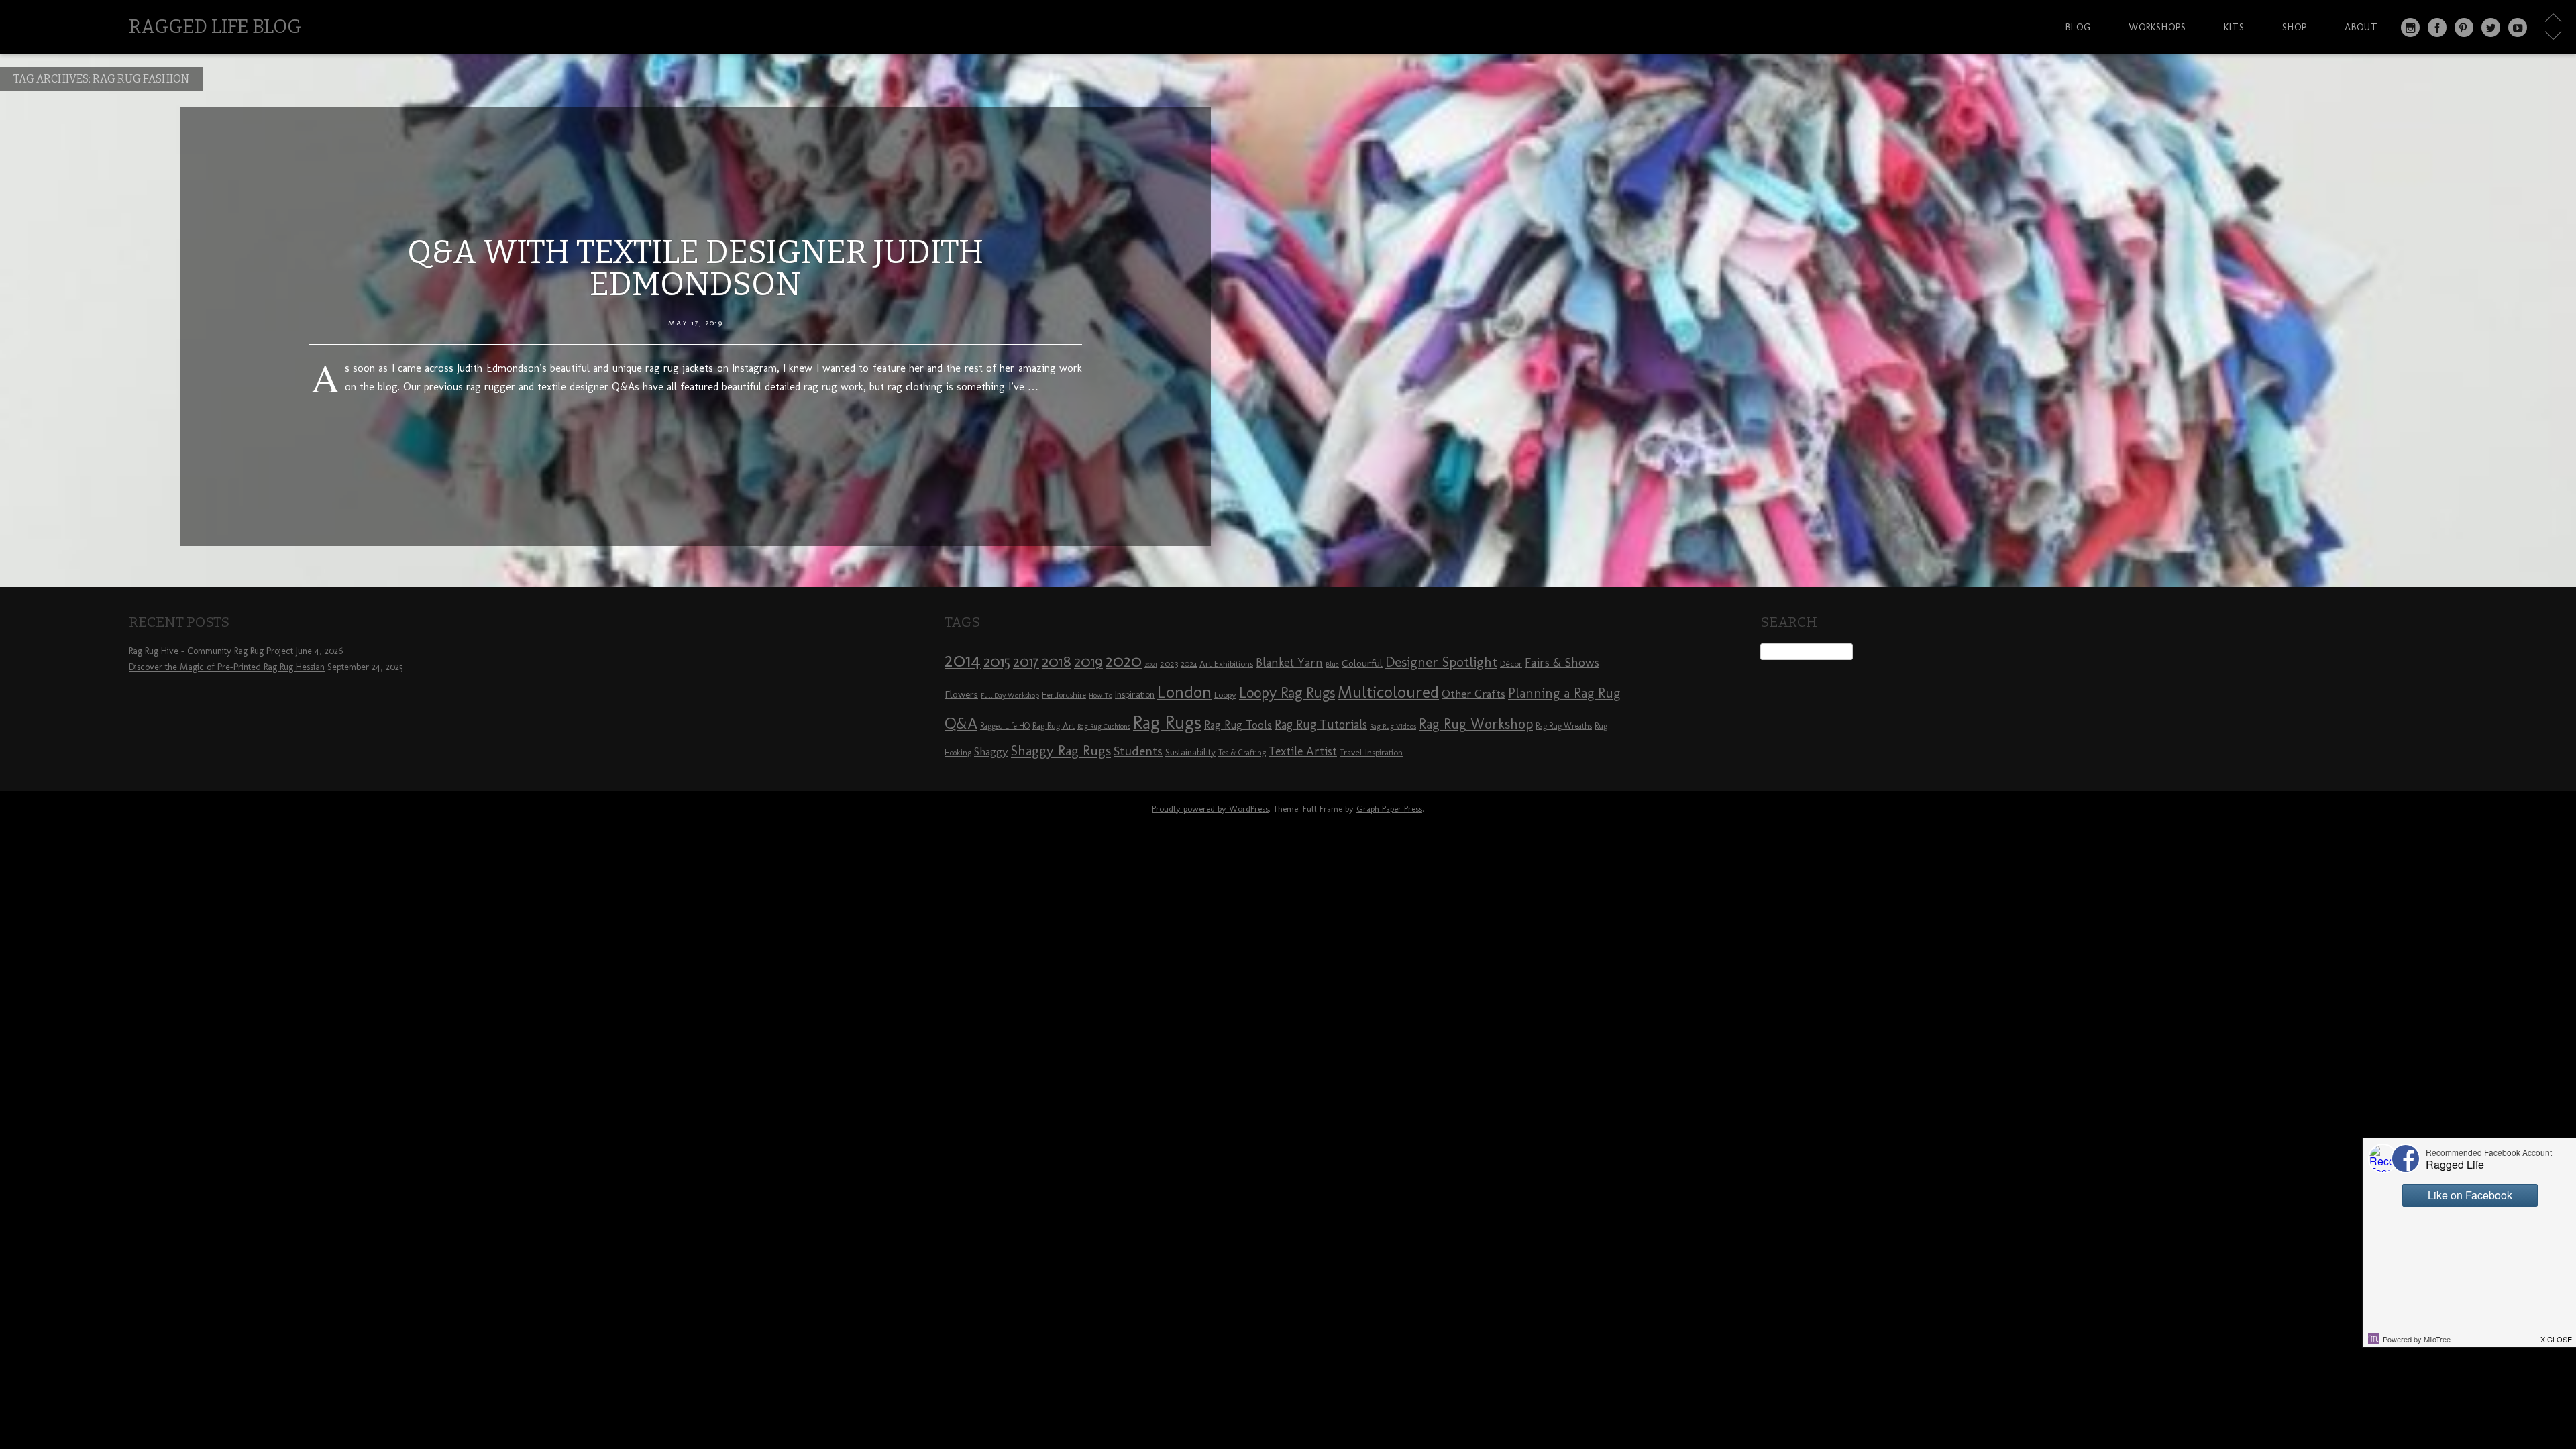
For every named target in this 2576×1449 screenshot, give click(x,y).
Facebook (2437, 28)
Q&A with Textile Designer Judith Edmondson (695, 268)
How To (1101, 695)
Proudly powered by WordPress (1210, 809)
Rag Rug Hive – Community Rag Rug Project (211, 651)
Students (1138, 751)
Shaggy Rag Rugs (1061, 750)
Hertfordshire (1064, 695)
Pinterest (2464, 28)
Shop (2295, 27)
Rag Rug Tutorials (1321, 724)
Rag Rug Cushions (1104, 726)
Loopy (1225, 694)
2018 (1057, 661)
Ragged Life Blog (215, 26)
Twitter (2491, 28)
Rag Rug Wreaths (1564, 726)
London (1184, 692)
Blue (1332, 664)
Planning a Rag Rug (1564, 693)
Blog (2078, 27)
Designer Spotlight (1441, 662)
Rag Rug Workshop (1476, 723)
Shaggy (991, 751)
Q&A (961, 723)
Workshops (2157, 27)
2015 (997, 661)
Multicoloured (1388, 692)
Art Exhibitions (1226, 663)
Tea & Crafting (1242, 753)
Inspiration (1135, 695)
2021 (1151, 664)
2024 (1189, 664)
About (2361, 27)
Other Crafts (1473, 694)
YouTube (2518, 28)
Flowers (961, 694)
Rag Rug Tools (1238, 725)
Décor (1511, 663)
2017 (1026, 662)
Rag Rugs (1167, 722)
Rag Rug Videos (1393, 726)
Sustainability (1190, 752)
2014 (963, 660)
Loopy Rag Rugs (1287, 693)
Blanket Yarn (1289, 663)
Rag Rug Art (1054, 725)
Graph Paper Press (1389, 809)
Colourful (1362, 663)
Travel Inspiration (1371, 752)
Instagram (2410, 28)
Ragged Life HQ (1005, 726)
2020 (1124, 661)
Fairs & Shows (1562, 663)
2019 (1088, 661)
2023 (1169, 663)
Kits (2234, 27)
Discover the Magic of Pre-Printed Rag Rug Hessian (227, 667)
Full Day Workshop (1010, 695)
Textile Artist (1303, 751)
